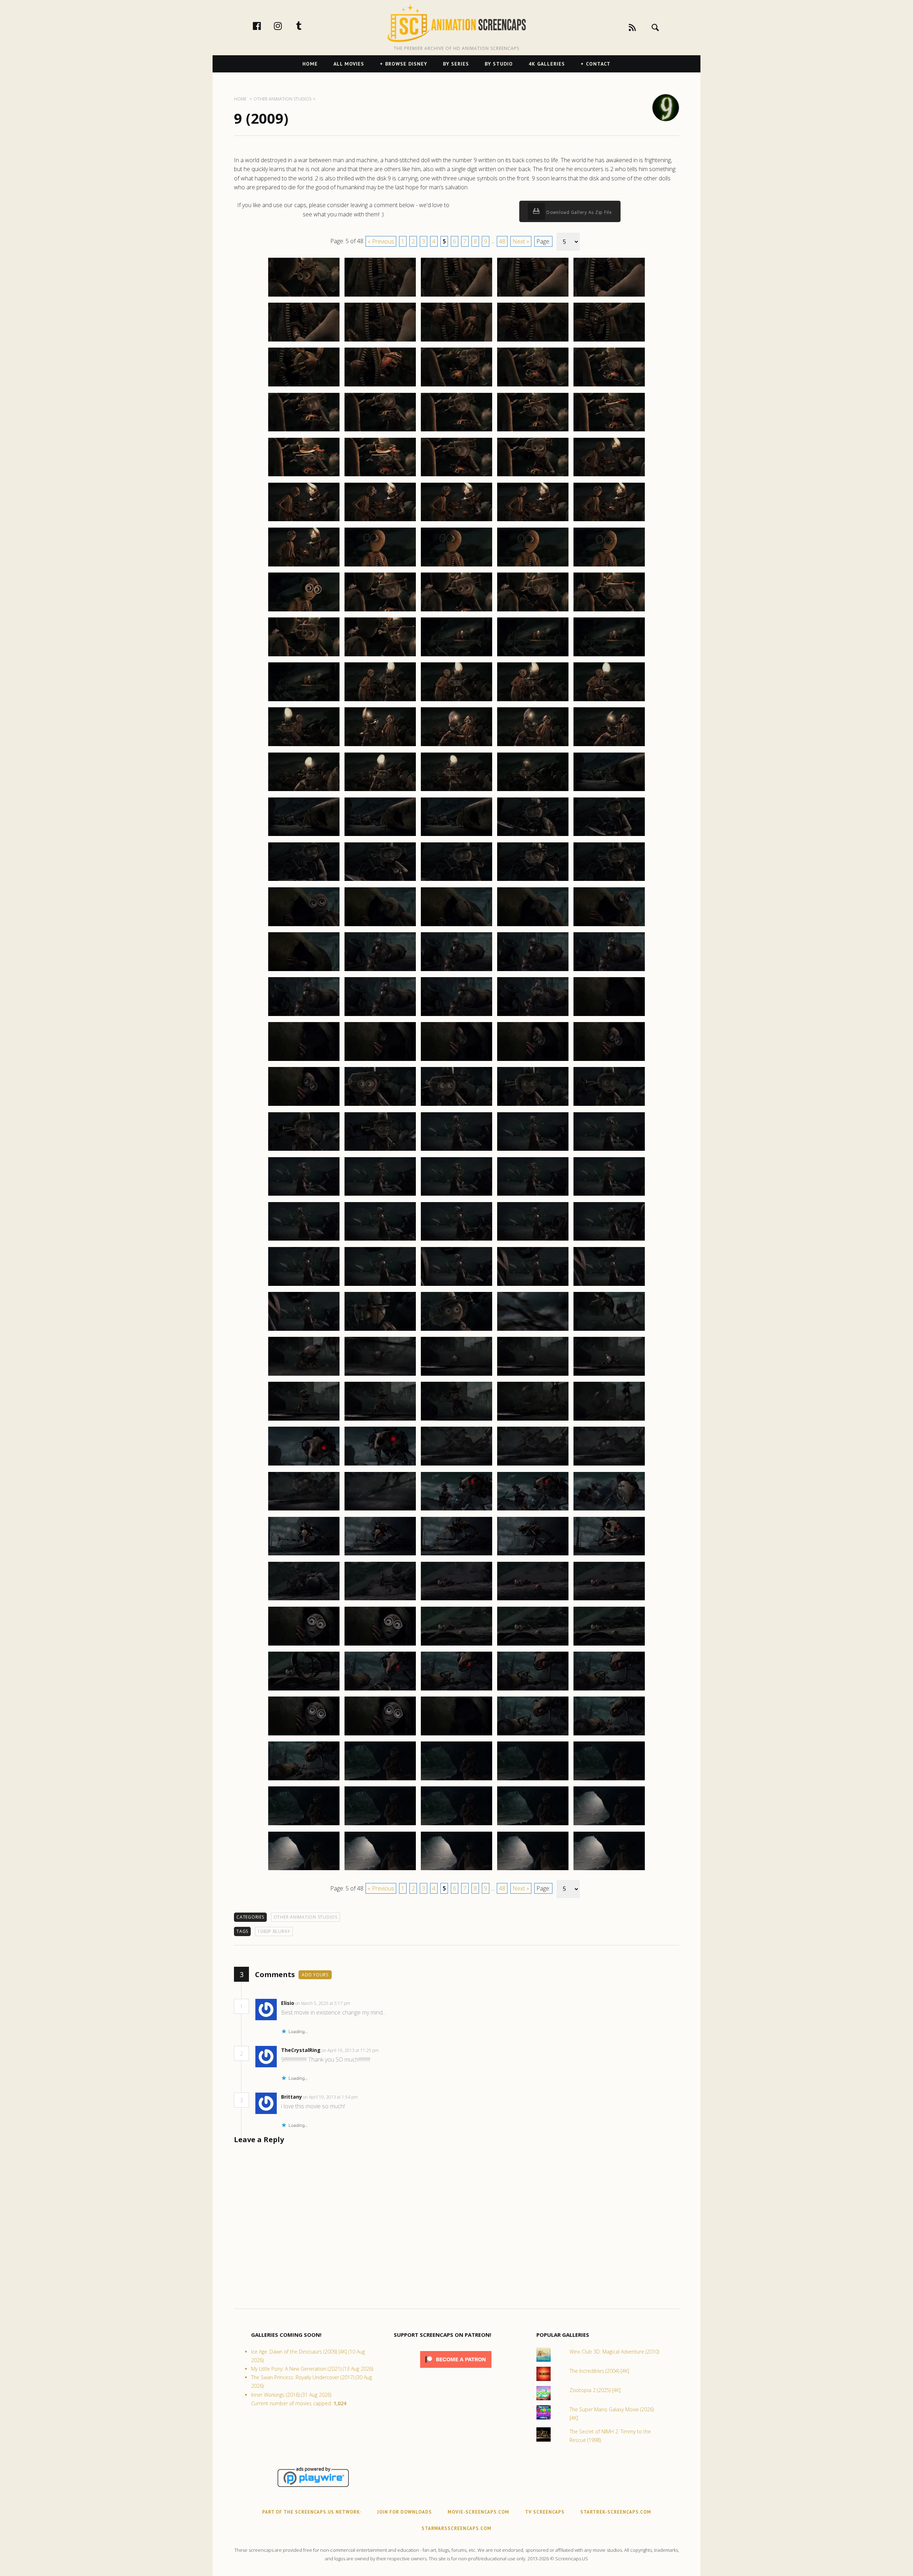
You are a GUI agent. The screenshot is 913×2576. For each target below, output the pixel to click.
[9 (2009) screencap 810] (609, 1061)
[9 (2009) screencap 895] (609, 1825)
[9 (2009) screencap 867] (380, 1600)
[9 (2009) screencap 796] (304, 971)
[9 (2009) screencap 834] (533, 1286)
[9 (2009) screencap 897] (380, 1870)
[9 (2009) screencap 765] (609, 656)
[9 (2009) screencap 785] (609, 836)
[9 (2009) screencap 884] (533, 1735)
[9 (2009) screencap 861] (304, 1555)
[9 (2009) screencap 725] (609, 296)
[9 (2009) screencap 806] (304, 1061)
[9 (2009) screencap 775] (609, 746)
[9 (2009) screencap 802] (380, 1016)
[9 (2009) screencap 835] (609, 1286)
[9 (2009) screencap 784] (533, 836)
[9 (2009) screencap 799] (533, 971)
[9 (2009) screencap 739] (533, 431)
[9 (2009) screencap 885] (609, 1735)
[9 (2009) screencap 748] (456, 521)
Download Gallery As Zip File (578, 212)
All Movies (349, 64)
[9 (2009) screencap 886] (304, 1780)
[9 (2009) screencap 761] (304, 656)
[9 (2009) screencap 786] (304, 881)
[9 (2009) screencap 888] (456, 1780)
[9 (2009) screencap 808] (456, 1061)
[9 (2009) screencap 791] (304, 926)
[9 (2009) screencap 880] (609, 1690)
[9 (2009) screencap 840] (609, 1330)
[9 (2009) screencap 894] (533, 1825)
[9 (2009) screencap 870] (609, 1600)
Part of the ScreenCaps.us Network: (312, 2512)
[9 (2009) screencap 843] (456, 1375)
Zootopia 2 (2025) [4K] (595, 2390)
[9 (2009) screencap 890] (609, 1780)
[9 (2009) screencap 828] (456, 1240)
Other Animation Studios (305, 1917)
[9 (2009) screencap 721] (304, 296)
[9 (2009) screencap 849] (533, 1420)
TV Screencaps (545, 2512)
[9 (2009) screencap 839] (533, 1330)
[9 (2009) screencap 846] (304, 1420)
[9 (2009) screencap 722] (380, 296)
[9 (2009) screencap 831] (304, 1286)
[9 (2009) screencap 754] (533, 566)
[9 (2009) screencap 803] (456, 1016)
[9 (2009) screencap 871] (304, 1645)
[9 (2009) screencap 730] (609, 341)
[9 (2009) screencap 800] (609, 971)
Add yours (315, 1975)
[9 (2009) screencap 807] (380, 1061)
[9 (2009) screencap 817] (380, 1150)
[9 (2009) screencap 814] (533, 1105)
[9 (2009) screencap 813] (456, 1105)
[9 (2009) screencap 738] (456, 431)
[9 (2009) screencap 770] (609, 701)
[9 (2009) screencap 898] (456, 1870)
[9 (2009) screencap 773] (456, 746)
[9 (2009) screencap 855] (609, 1465)
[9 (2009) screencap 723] (456, 296)
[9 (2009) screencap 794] (533, 926)
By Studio (499, 64)
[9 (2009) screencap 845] (609, 1375)
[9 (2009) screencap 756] (304, 611)
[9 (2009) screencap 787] (380, 881)
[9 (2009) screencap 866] (304, 1600)
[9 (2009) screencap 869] (533, 1600)
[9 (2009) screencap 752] (380, 566)
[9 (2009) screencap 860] (609, 1510)
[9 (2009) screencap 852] (380, 1465)
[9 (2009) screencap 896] (304, 1870)
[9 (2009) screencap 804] (533, 1016)
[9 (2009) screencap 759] (533, 611)
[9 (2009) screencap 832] (380, 1286)
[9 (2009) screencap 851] (304, 1465)
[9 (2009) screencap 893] (456, 1825)
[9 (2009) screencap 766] (304, 701)
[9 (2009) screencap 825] (609, 1195)
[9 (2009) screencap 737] (380, 431)
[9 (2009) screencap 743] (456, 476)
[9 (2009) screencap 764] (533, 656)
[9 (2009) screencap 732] (380, 386)
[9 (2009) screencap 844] (533, 1375)
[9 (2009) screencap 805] (609, 1016)
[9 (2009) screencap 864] (533, 1555)
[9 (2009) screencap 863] (456, 1555)
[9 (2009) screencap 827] (380, 1240)
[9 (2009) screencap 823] (456, 1195)
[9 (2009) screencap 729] (533, 341)
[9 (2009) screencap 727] (380, 341)
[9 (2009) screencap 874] (533, 1645)
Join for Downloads (404, 2512)
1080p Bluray (274, 1931)
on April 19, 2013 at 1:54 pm (331, 2097)
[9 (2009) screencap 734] (533, 386)
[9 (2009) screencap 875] (609, 1645)
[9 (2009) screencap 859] (533, 1510)
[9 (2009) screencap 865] (609, 1555)
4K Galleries (547, 64)
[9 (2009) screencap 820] (609, 1150)
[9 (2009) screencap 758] (456, 611)
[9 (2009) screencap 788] (456, 881)
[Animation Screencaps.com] (456, 23)
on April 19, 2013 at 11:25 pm (351, 2050)
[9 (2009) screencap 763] (456, 656)
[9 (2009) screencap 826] (304, 1240)
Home (310, 64)
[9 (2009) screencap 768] (456, 701)
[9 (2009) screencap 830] (609, 1240)
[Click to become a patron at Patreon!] (456, 2369)
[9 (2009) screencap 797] (380, 971)
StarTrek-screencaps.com (616, 2512)
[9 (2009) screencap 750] (609, 521)
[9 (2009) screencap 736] (304, 431)
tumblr (306, 26)
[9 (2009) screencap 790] (609, 881)
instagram (285, 26)
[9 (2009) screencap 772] (380, 746)
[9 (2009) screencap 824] (533, 1195)
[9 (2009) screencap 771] (304, 746)
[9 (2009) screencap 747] (380, 521)
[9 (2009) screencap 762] (380, 656)
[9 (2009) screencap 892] (380, 1825)
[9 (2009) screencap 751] (304, 566)
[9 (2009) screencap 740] (609, 431)
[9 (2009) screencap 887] (380, 1780)
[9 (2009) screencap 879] (533, 1690)
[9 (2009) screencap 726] (304, 341)
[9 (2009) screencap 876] (304, 1690)
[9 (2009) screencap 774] (533, 746)
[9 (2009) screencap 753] (456, 566)
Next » (521, 241)
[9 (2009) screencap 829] (533, 1240)
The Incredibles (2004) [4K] (599, 2371)
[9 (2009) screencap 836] (304, 1330)
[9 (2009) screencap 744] (533, 476)
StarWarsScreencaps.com (456, 2528)
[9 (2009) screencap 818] (456, 1150)
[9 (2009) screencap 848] (456, 1420)
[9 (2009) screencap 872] (380, 1645)
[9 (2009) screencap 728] (456, 341)
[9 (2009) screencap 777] (380, 791)
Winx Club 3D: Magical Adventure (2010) (614, 2352)
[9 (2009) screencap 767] (380, 701)
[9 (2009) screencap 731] (304, 386)
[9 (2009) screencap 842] (380, 1375)
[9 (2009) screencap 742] (380, 476)
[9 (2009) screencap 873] (456, 1645)
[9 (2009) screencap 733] (456, 386)
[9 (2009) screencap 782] (380, 836)
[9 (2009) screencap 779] (533, 791)
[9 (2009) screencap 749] (533, 521)
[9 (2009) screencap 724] (533, 296)
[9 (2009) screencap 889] (533, 1780)
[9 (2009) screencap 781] (304, 836)
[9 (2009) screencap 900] (609, 1870)
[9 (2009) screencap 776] (304, 791)
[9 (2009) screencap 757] (380, 611)
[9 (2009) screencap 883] (456, 1735)
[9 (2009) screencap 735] (609, 386)
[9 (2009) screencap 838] (456, 1330)
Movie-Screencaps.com (478, 2512)
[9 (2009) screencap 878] (456, 1690)
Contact (598, 64)
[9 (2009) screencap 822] (380, 1195)
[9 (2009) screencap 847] (380, 1420)
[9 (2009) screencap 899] (533, 1870)
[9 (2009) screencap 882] (380, 1735)
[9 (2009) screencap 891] (304, 1825)
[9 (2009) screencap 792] (380, 926)
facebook (264, 26)
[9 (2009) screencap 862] (380, 1555)
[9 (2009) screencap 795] (609, 926)
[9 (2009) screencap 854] (533, 1465)
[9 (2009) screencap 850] (609, 1420)
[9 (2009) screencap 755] (609, 566)
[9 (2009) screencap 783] (456, 836)
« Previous (381, 241)
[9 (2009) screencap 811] (304, 1105)
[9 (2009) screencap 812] (380, 1105)
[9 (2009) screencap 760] (609, 611)
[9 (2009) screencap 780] (609, 791)
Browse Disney (406, 64)
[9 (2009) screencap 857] (380, 1510)
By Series (456, 64)
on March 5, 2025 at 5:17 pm (323, 2003)
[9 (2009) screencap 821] (304, 1195)
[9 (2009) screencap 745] (609, 476)
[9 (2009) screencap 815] (609, 1105)
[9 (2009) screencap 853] (456, 1465)
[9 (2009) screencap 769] (533, 701)
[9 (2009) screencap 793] (456, 926)
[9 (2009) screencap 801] (304, 1016)
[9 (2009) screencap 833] (456, 1286)
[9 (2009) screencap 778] (456, 791)
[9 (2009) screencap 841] (304, 1375)
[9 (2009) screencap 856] (304, 1510)
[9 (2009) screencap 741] (304, 476)
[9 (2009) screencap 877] (380, 1690)
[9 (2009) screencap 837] (380, 1330)
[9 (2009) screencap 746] (304, 521)
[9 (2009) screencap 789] (533, 881)
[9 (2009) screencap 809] (533, 1061)
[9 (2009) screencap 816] (304, 1150)
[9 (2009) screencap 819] (533, 1150)
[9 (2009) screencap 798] (456, 971)
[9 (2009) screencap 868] (456, 1600)
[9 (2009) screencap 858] (456, 1510)
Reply (361, 2003)
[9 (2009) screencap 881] (304, 1735)
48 (502, 241)
